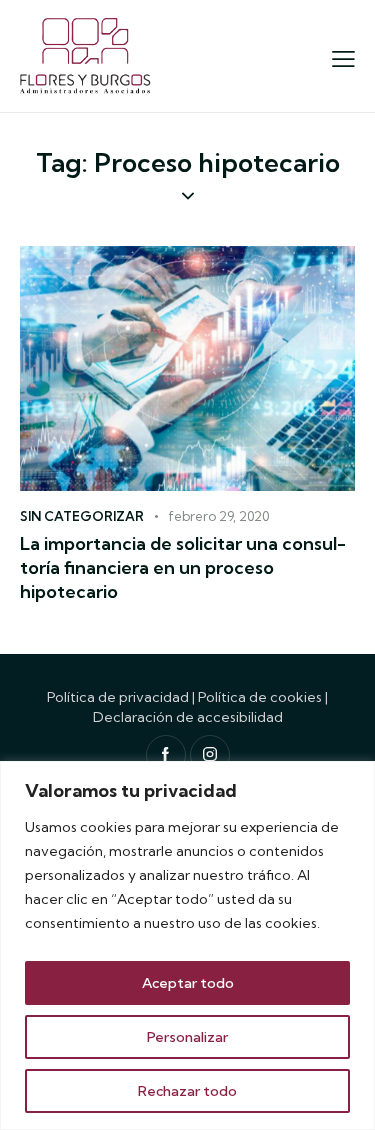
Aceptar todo (188, 983)
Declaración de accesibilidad (188, 717)
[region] (187, 945)
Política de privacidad (118, 697)
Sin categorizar (82, 516)
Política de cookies (260, 697)
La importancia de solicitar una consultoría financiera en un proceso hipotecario (183, 567)
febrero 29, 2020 (218, 516)
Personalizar (187, 1037)
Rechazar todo (187, 1091)
